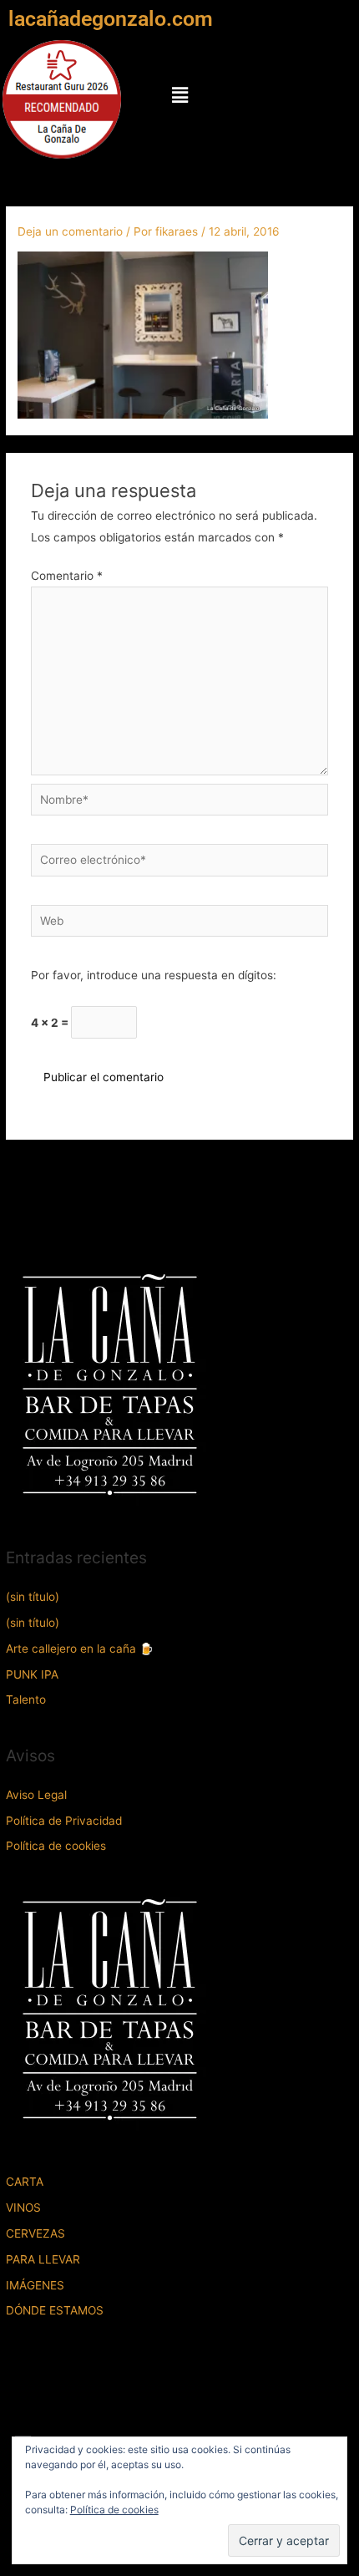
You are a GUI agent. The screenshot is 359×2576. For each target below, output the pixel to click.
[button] (179, 95)
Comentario (67, 576)
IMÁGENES (35, 2285)
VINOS (23, 2208)
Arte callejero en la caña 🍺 (80, 1649)
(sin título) (33, 1597)
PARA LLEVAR (43, 2259)
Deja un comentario (70, 231)
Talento (26, 1700)
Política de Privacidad (64, 1821)
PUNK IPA (32, 1674)
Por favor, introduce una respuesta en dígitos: (154, 975)
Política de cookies (56, 1846)
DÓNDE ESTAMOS (55, 2310)
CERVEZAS (35, 2233)
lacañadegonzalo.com (111, 19)
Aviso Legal (36, 1795)
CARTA (25, 2182)
